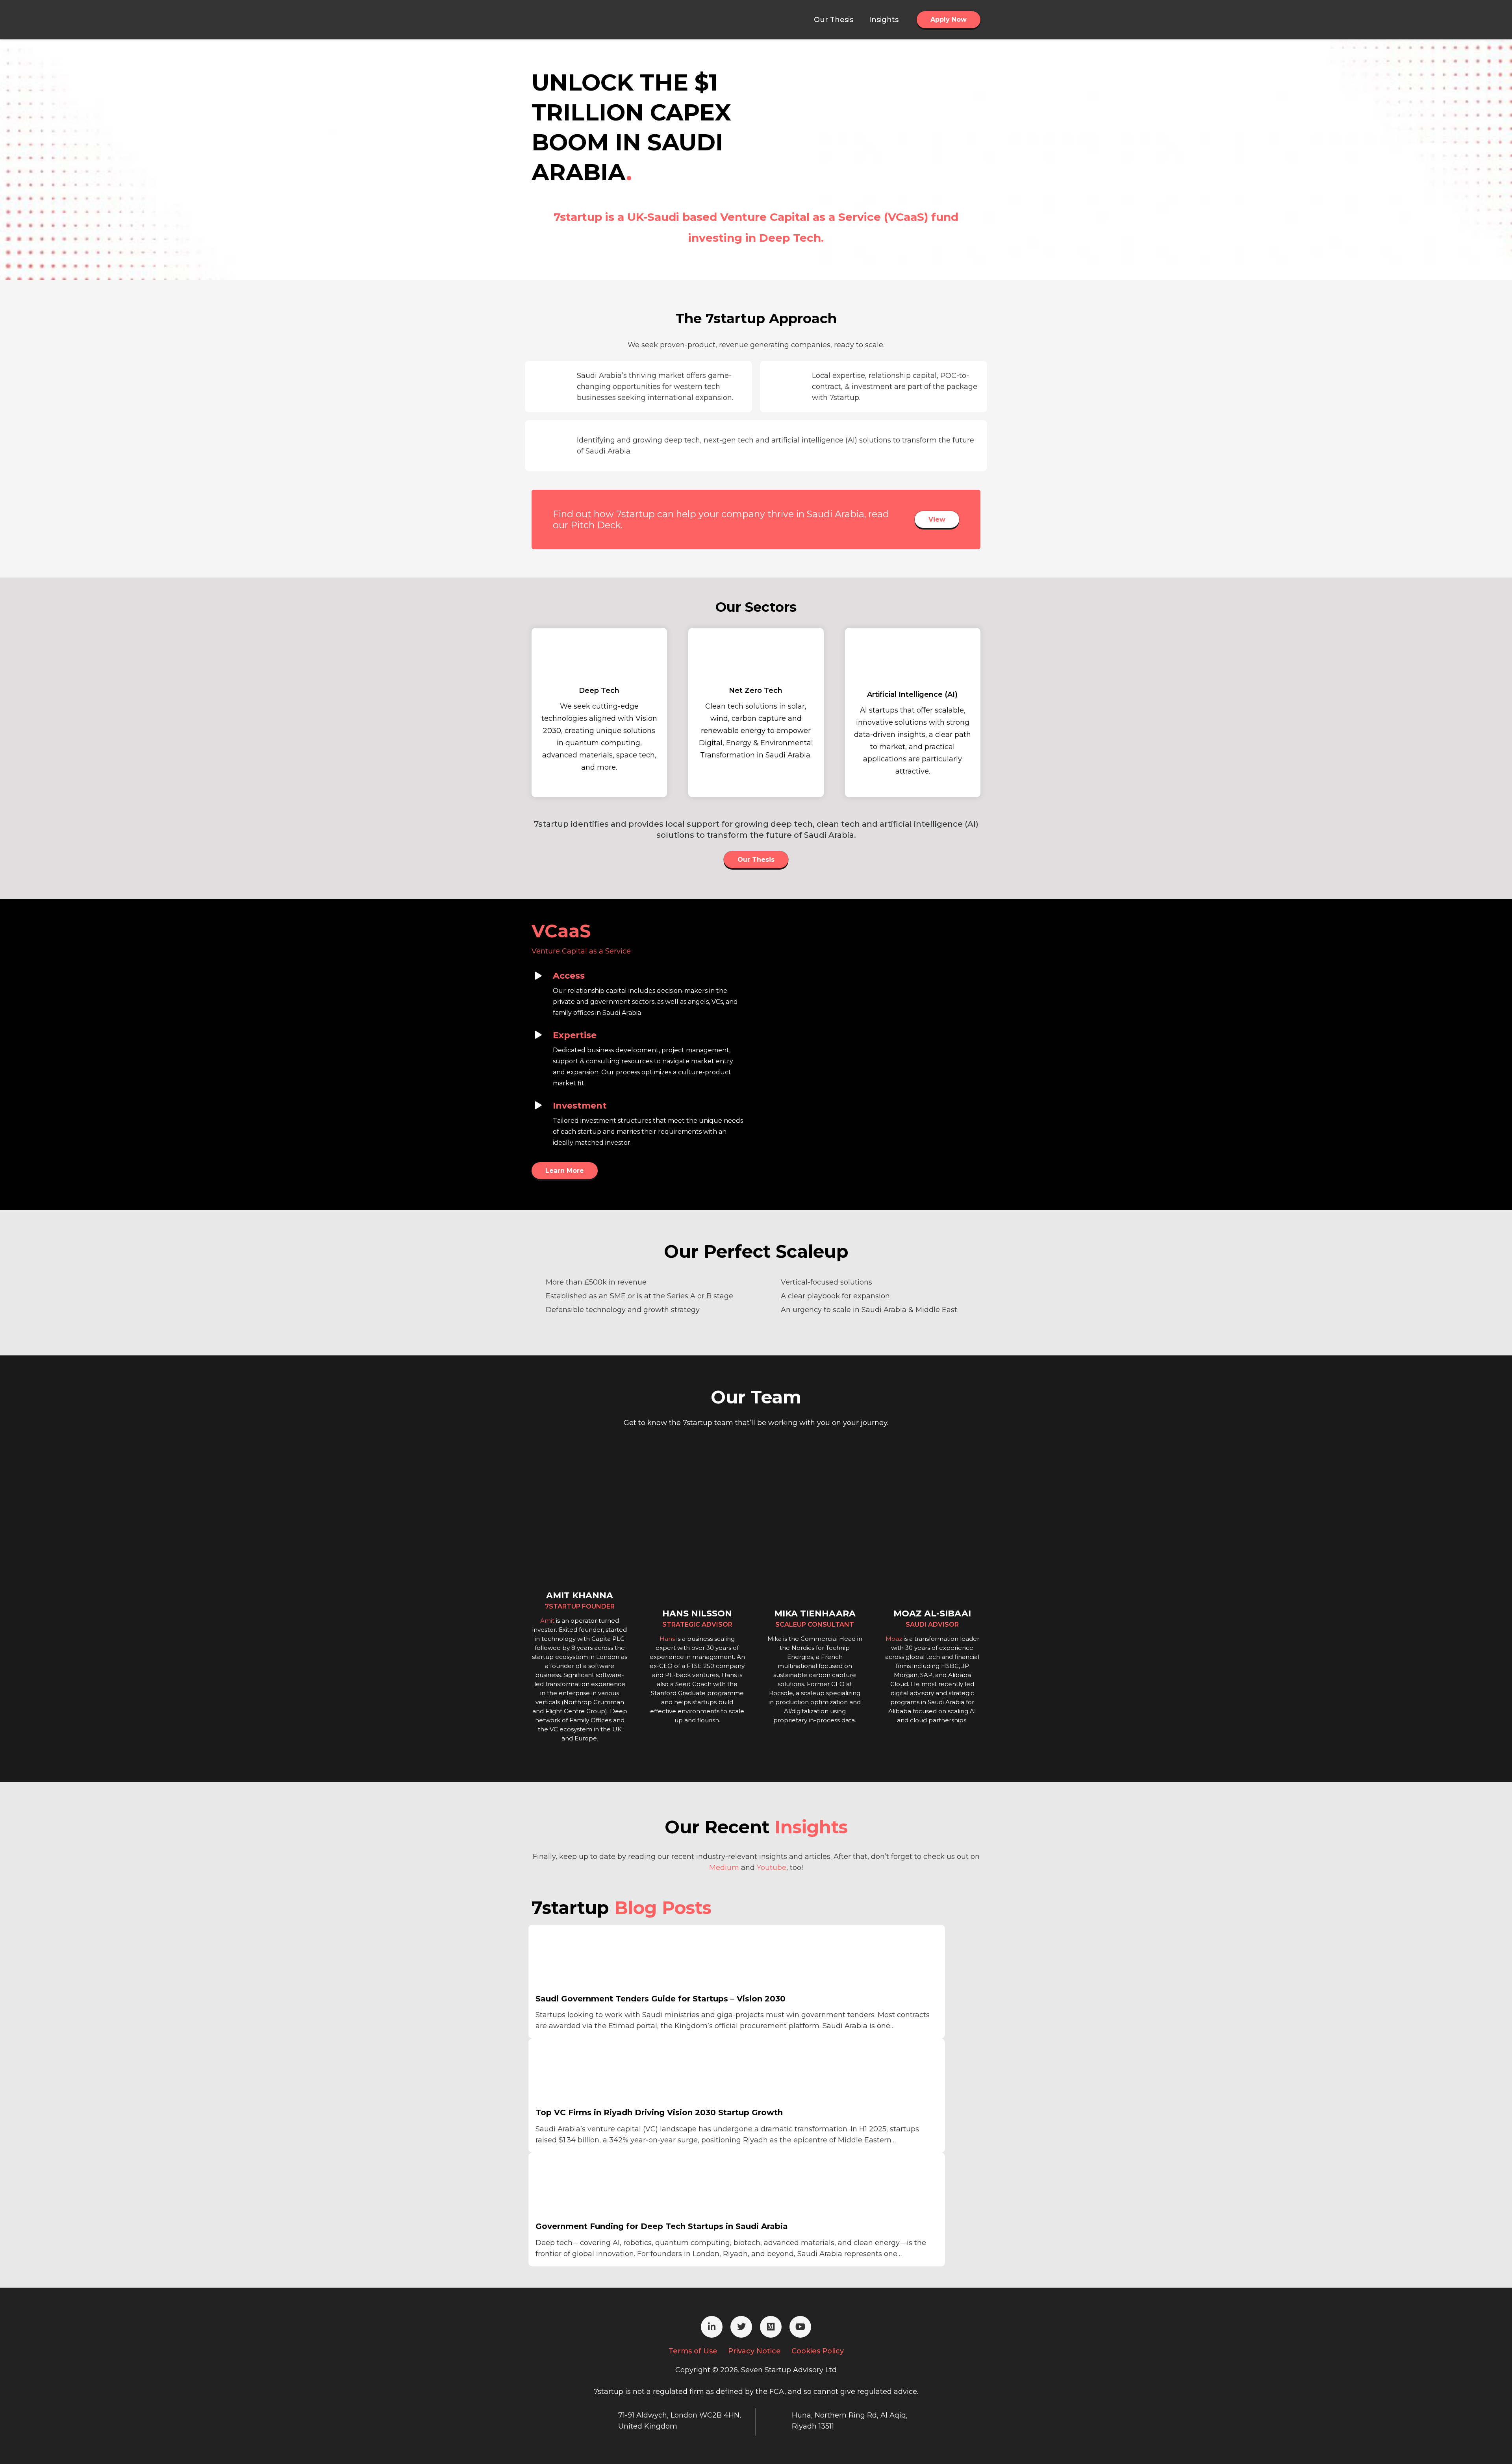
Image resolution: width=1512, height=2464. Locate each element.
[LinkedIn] (712, 2327)
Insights (811, 1827)
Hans (667, 1639)
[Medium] (771, 2327)
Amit (547, 1621)
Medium (724, 1868)
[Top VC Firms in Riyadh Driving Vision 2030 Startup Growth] (595, 2073)
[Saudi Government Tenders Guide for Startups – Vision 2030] (595, 1960)
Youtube (772, 1868)
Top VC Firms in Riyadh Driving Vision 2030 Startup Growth (659, 2112)
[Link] (571, 20)
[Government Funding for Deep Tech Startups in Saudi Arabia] (595, 2188)
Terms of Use (693, 2351)
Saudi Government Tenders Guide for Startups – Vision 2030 (661, 1999)
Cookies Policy (818, 2351)
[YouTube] (800, 2327)
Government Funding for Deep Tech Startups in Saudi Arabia (662, 2226)
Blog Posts (663, 1908)
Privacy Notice (754, 2351)
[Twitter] (741, 2327)
